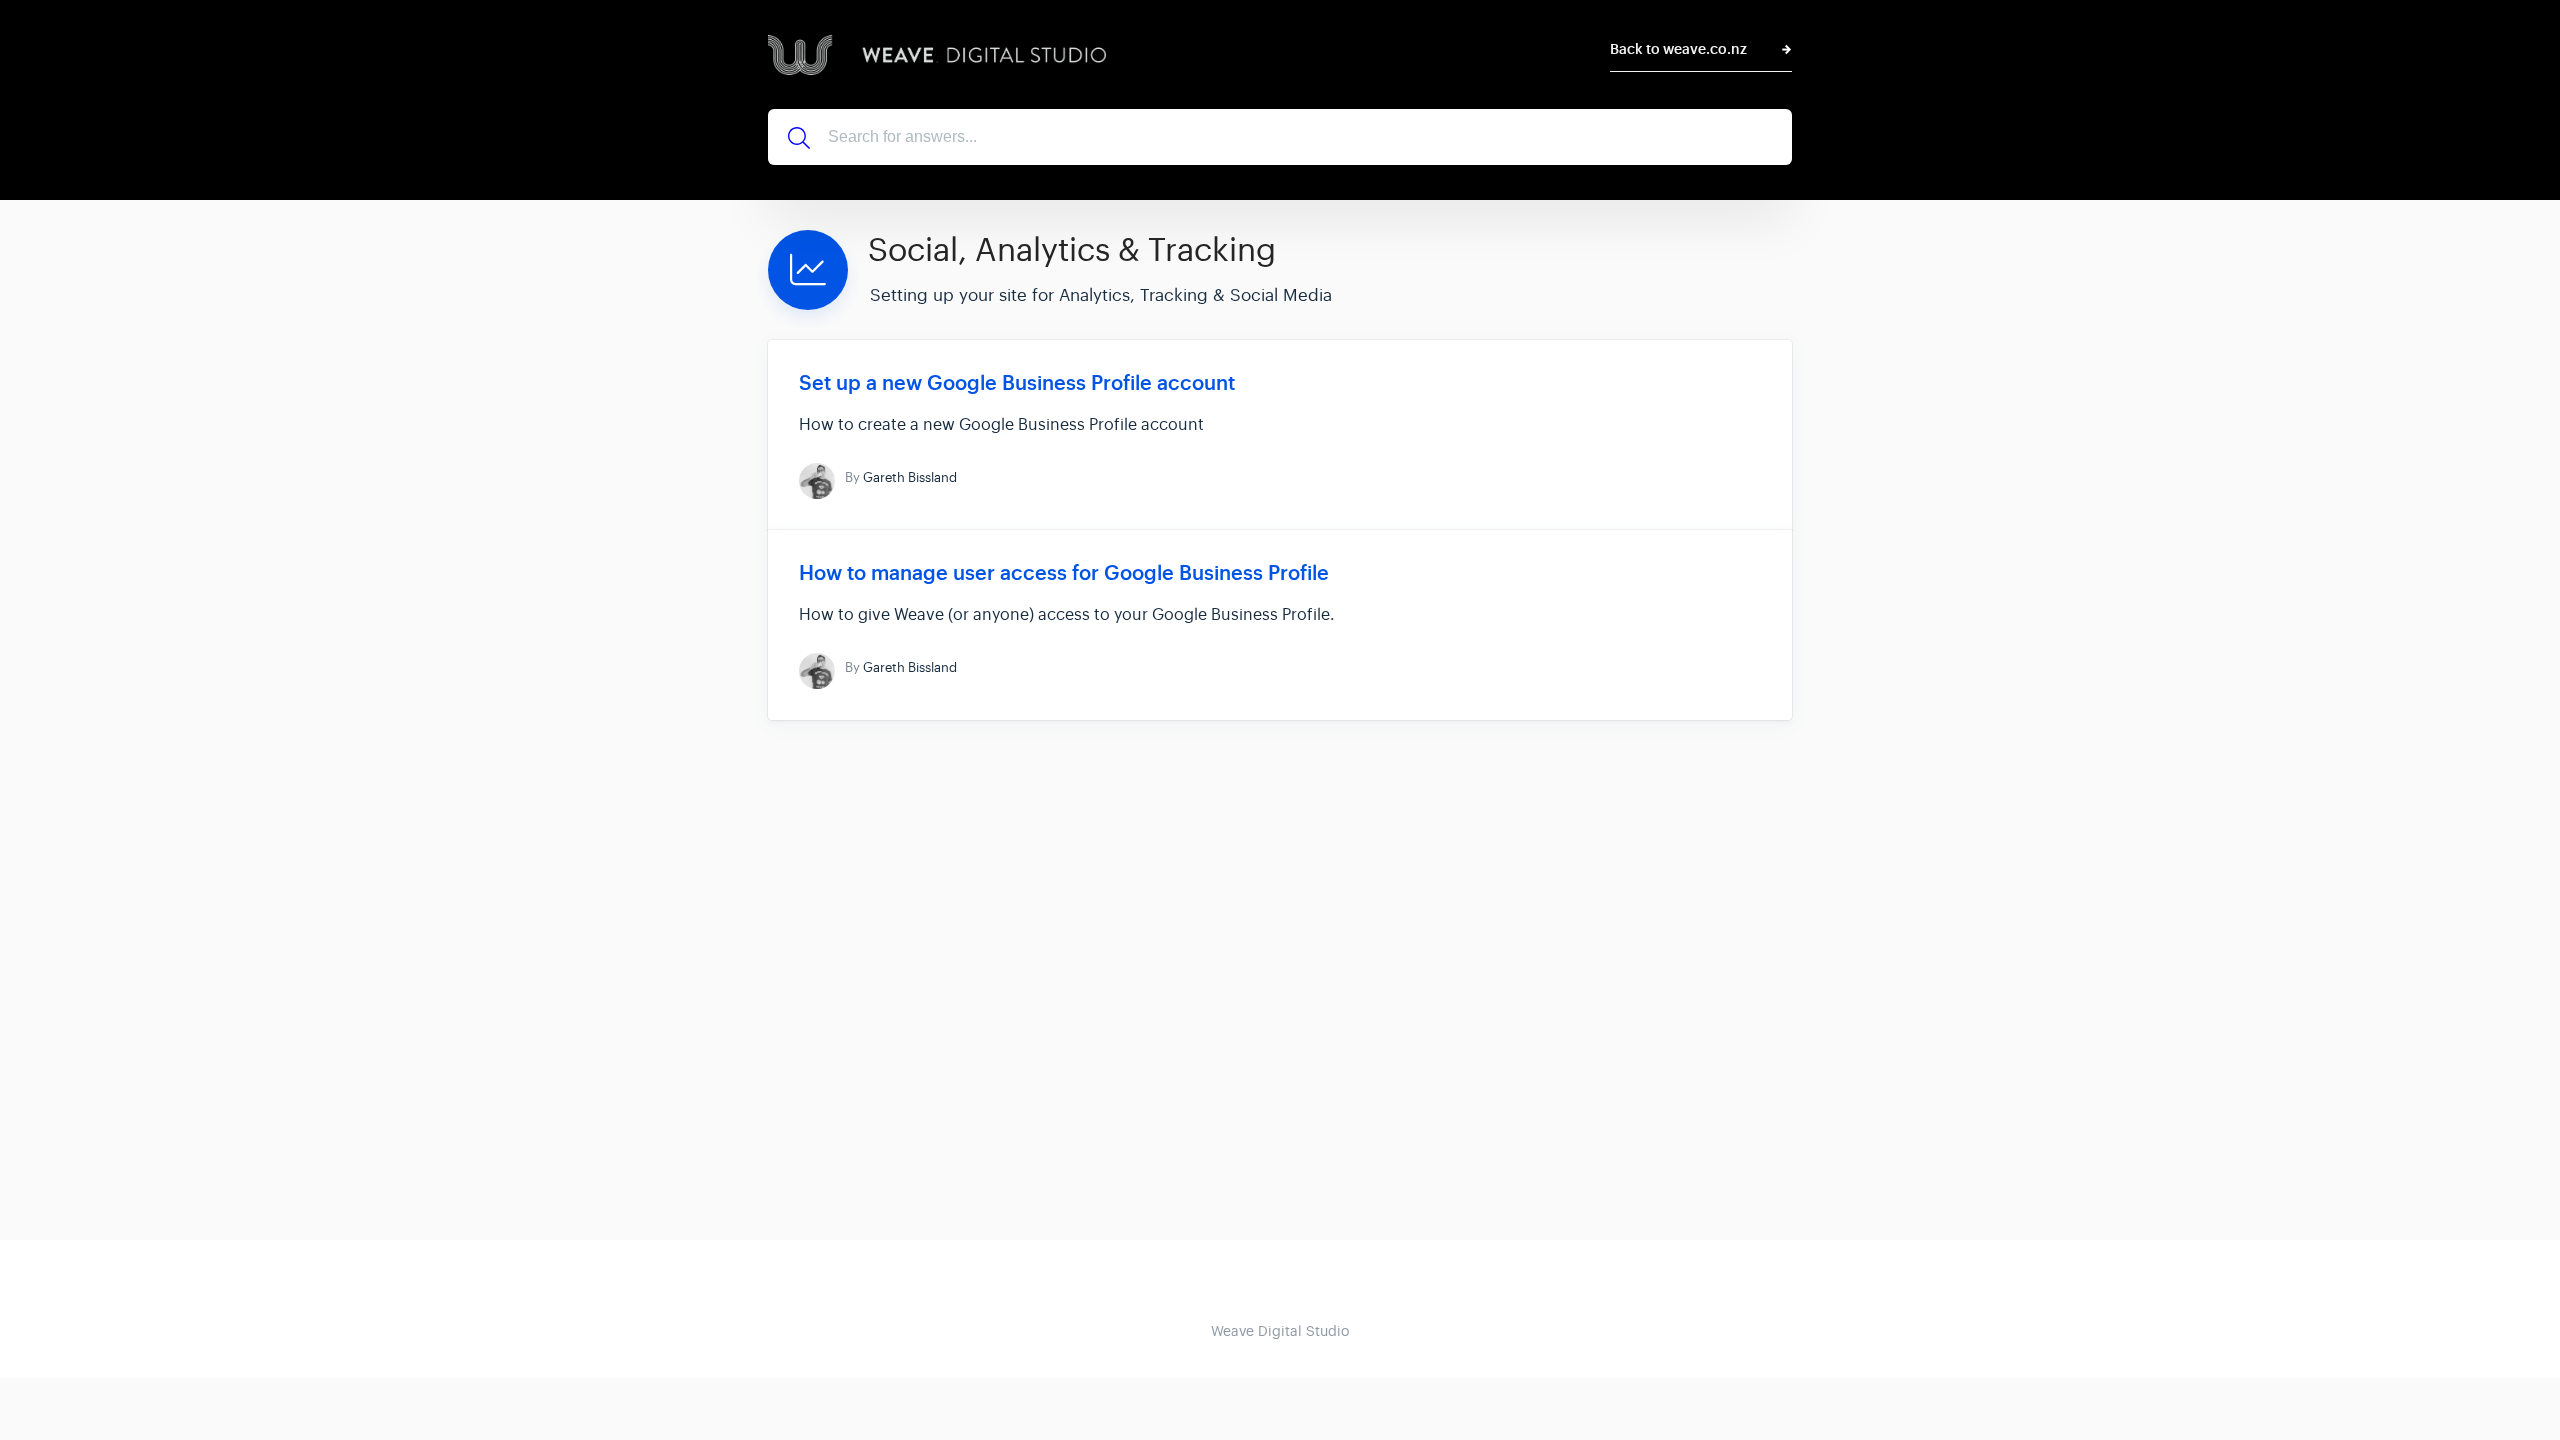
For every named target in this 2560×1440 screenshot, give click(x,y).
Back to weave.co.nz (1678, 50)
